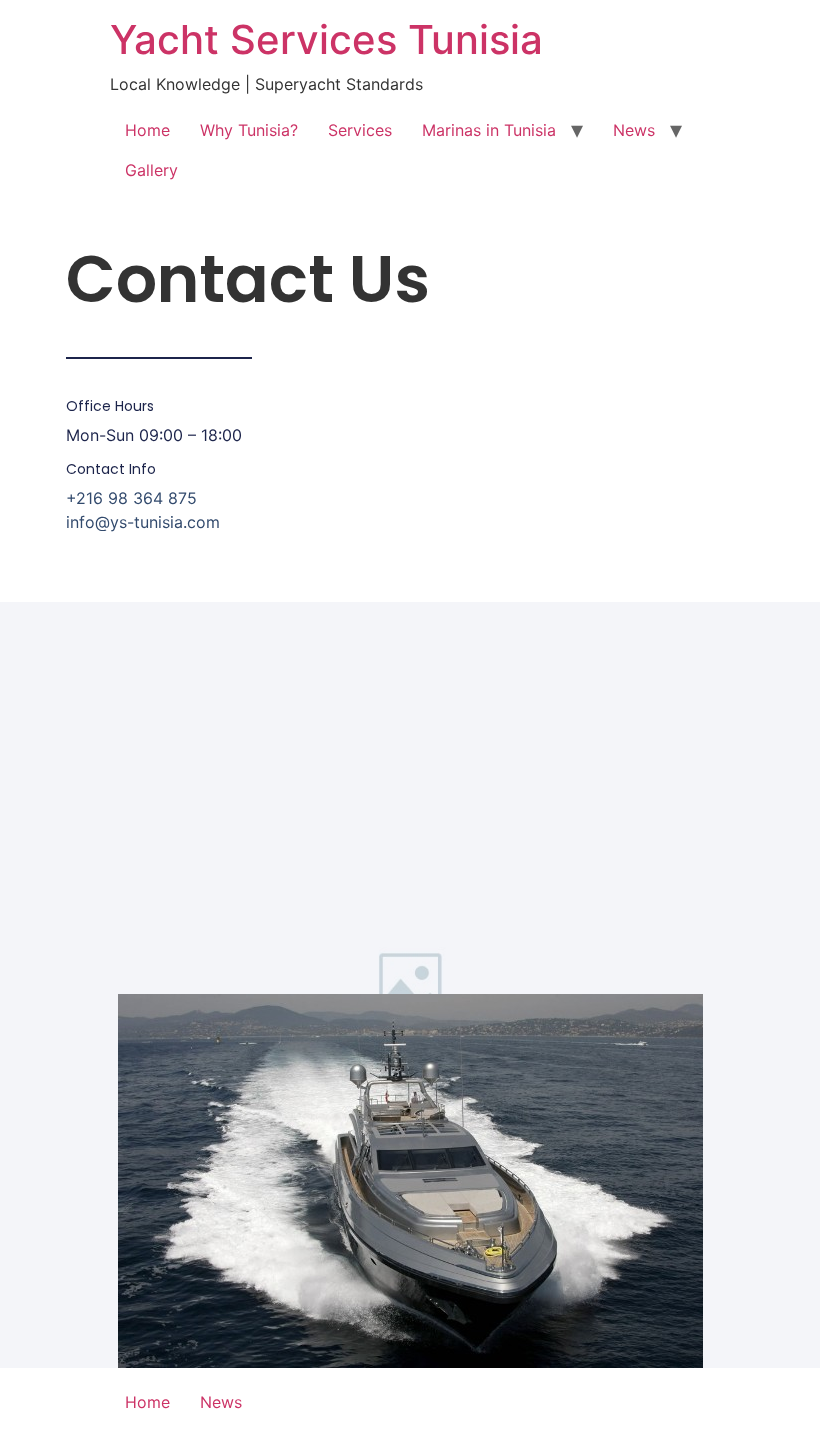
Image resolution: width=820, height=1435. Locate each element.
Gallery (151, 170)
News (634, 130)
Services (360, 130)
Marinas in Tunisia (489, 130)
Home (147, 130)
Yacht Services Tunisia (326, 39)
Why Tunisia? (249, 130)
